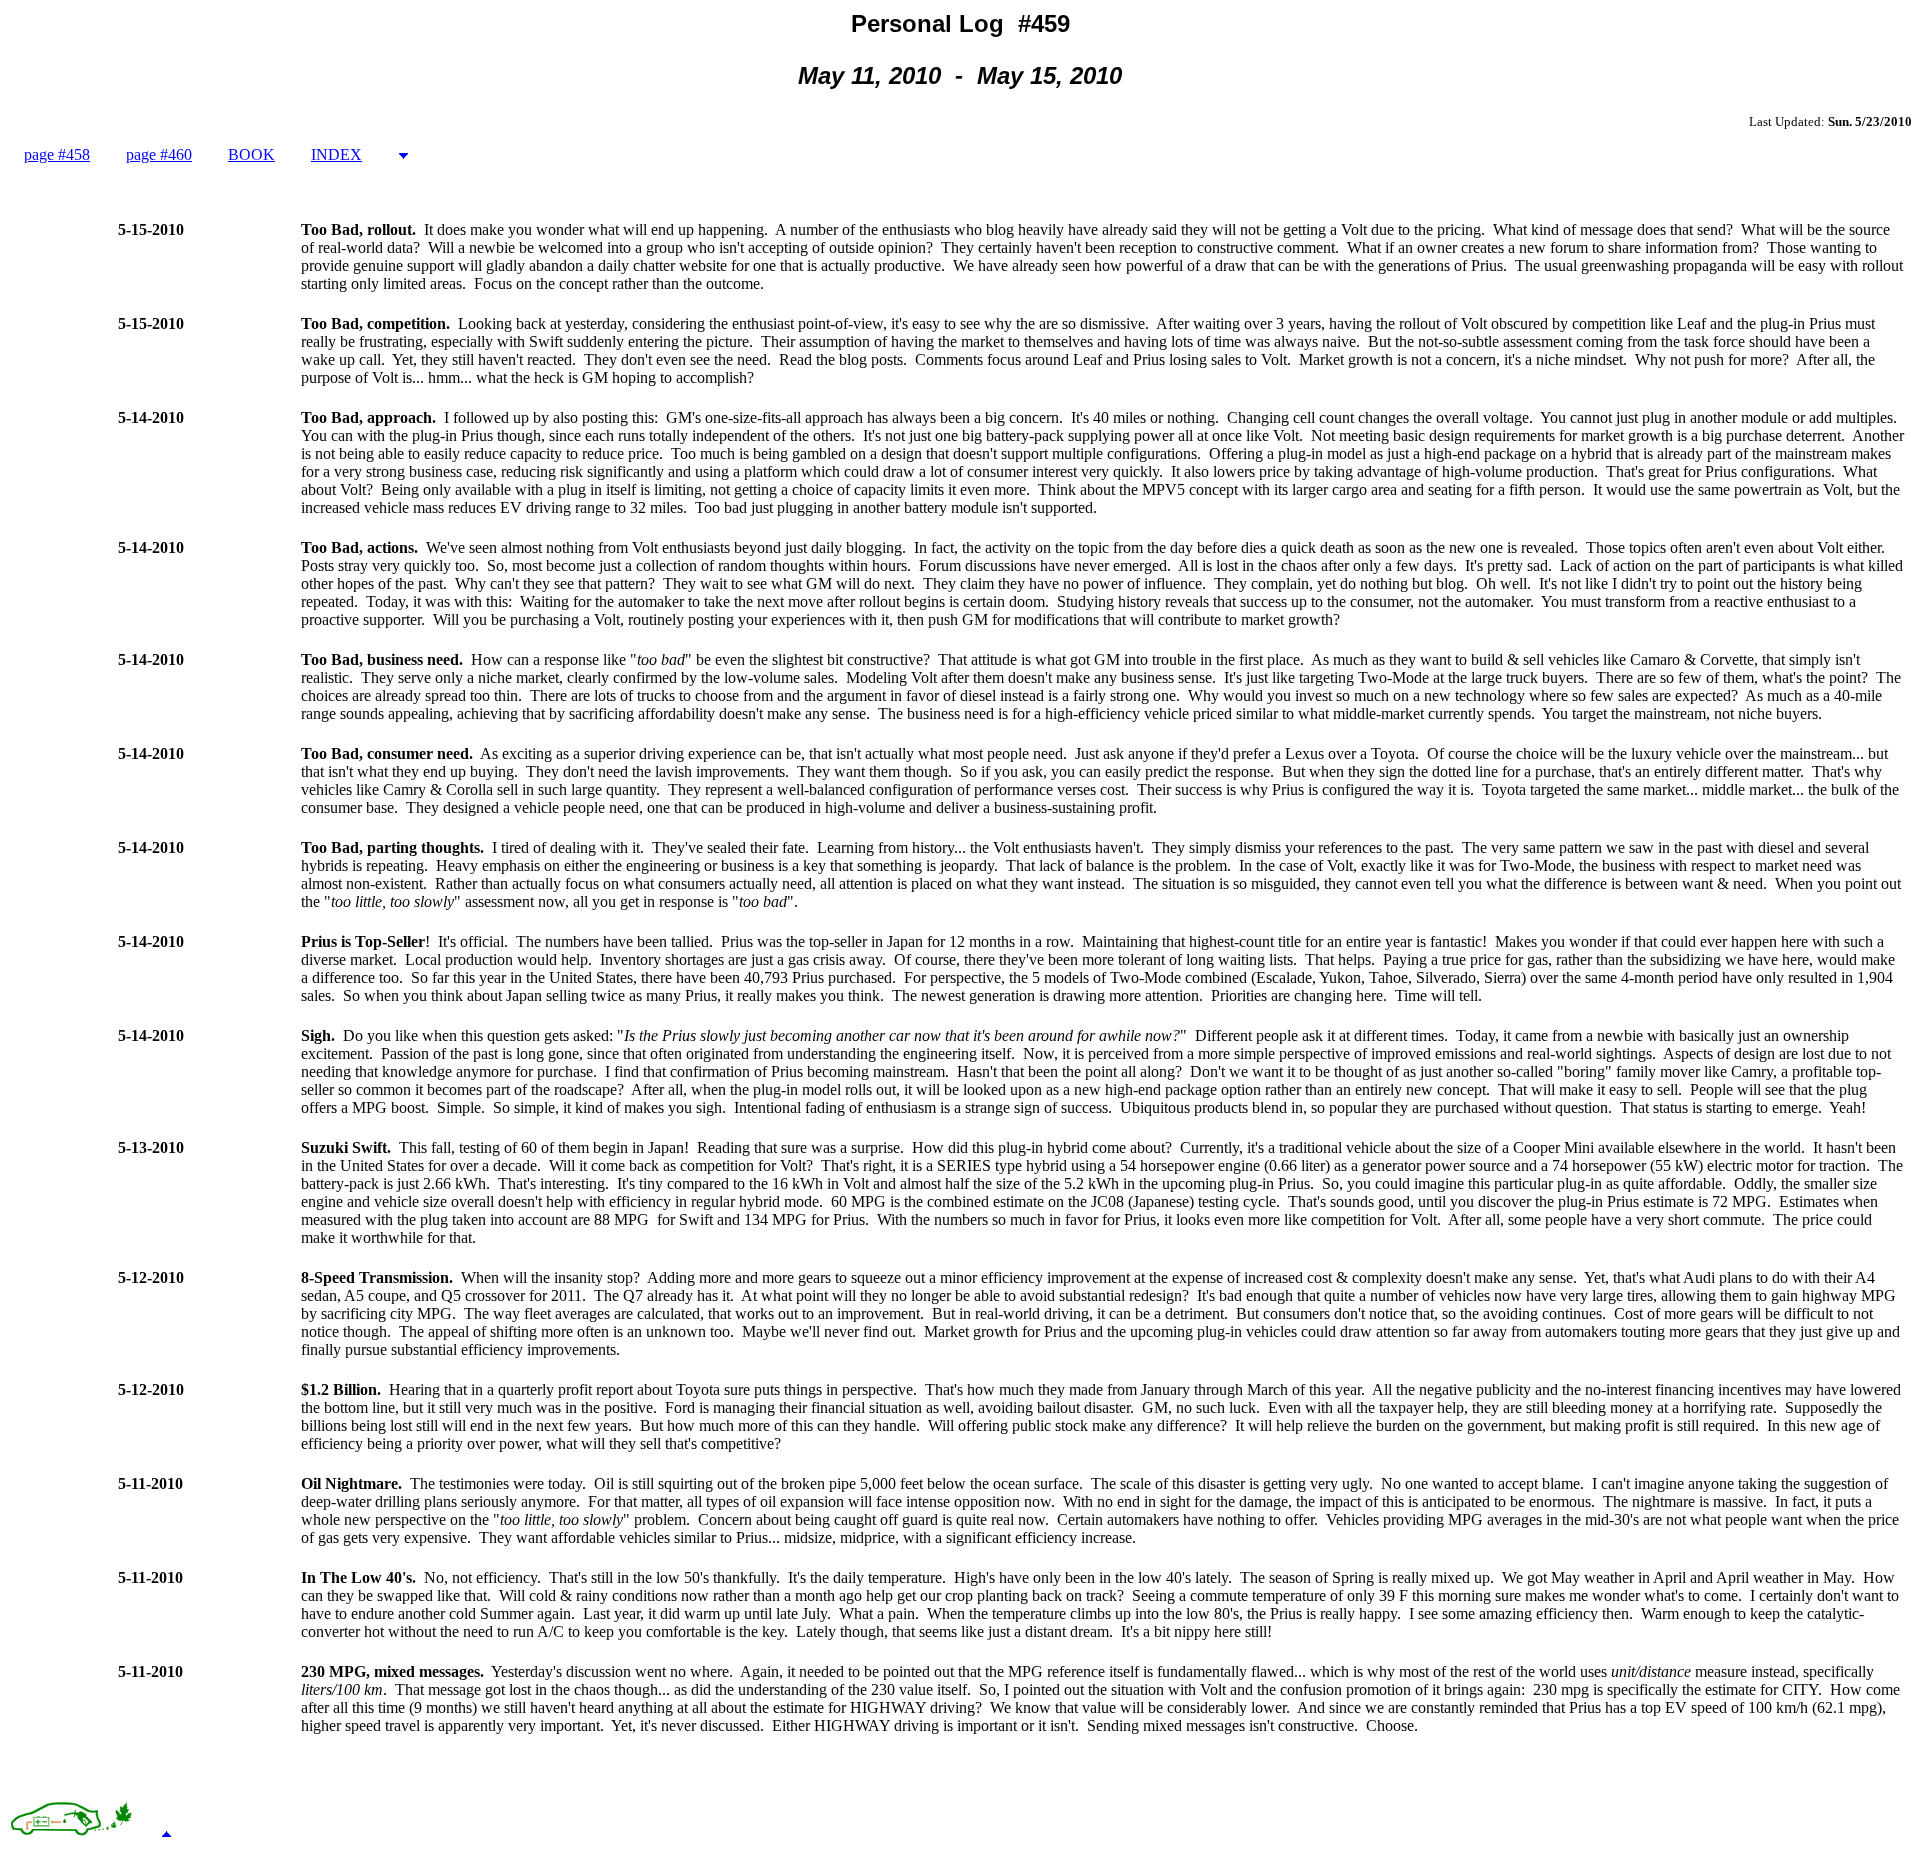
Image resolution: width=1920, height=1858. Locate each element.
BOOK (251, 154)
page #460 (159, 154)
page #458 (57, 154)
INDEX (336, 154)
